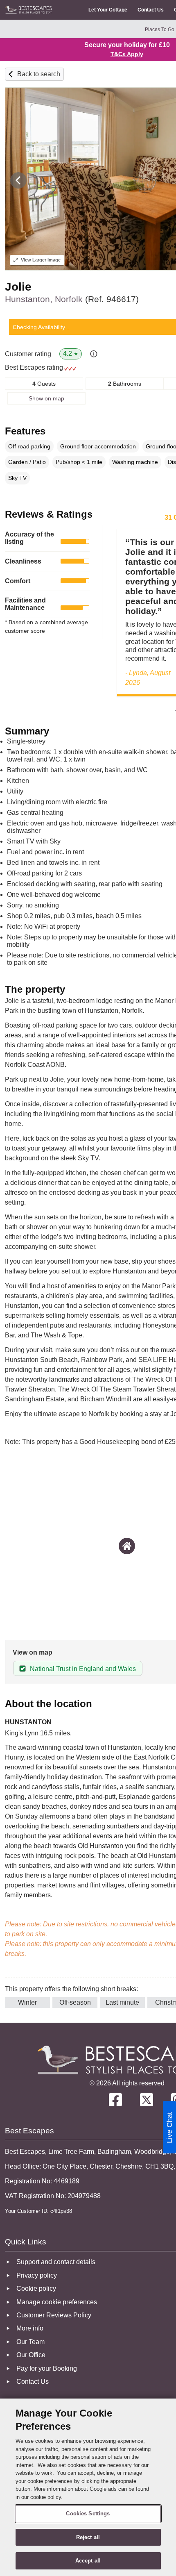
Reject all (88, 2537)
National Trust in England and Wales (83, 1669)
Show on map (46, 398)
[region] (88, 2487)
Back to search (39, 74)
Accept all (88, 2561)
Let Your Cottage (108, 10)
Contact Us (151, 10)
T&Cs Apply (127, 54)
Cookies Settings (88, 2513)
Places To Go (160, 30)
